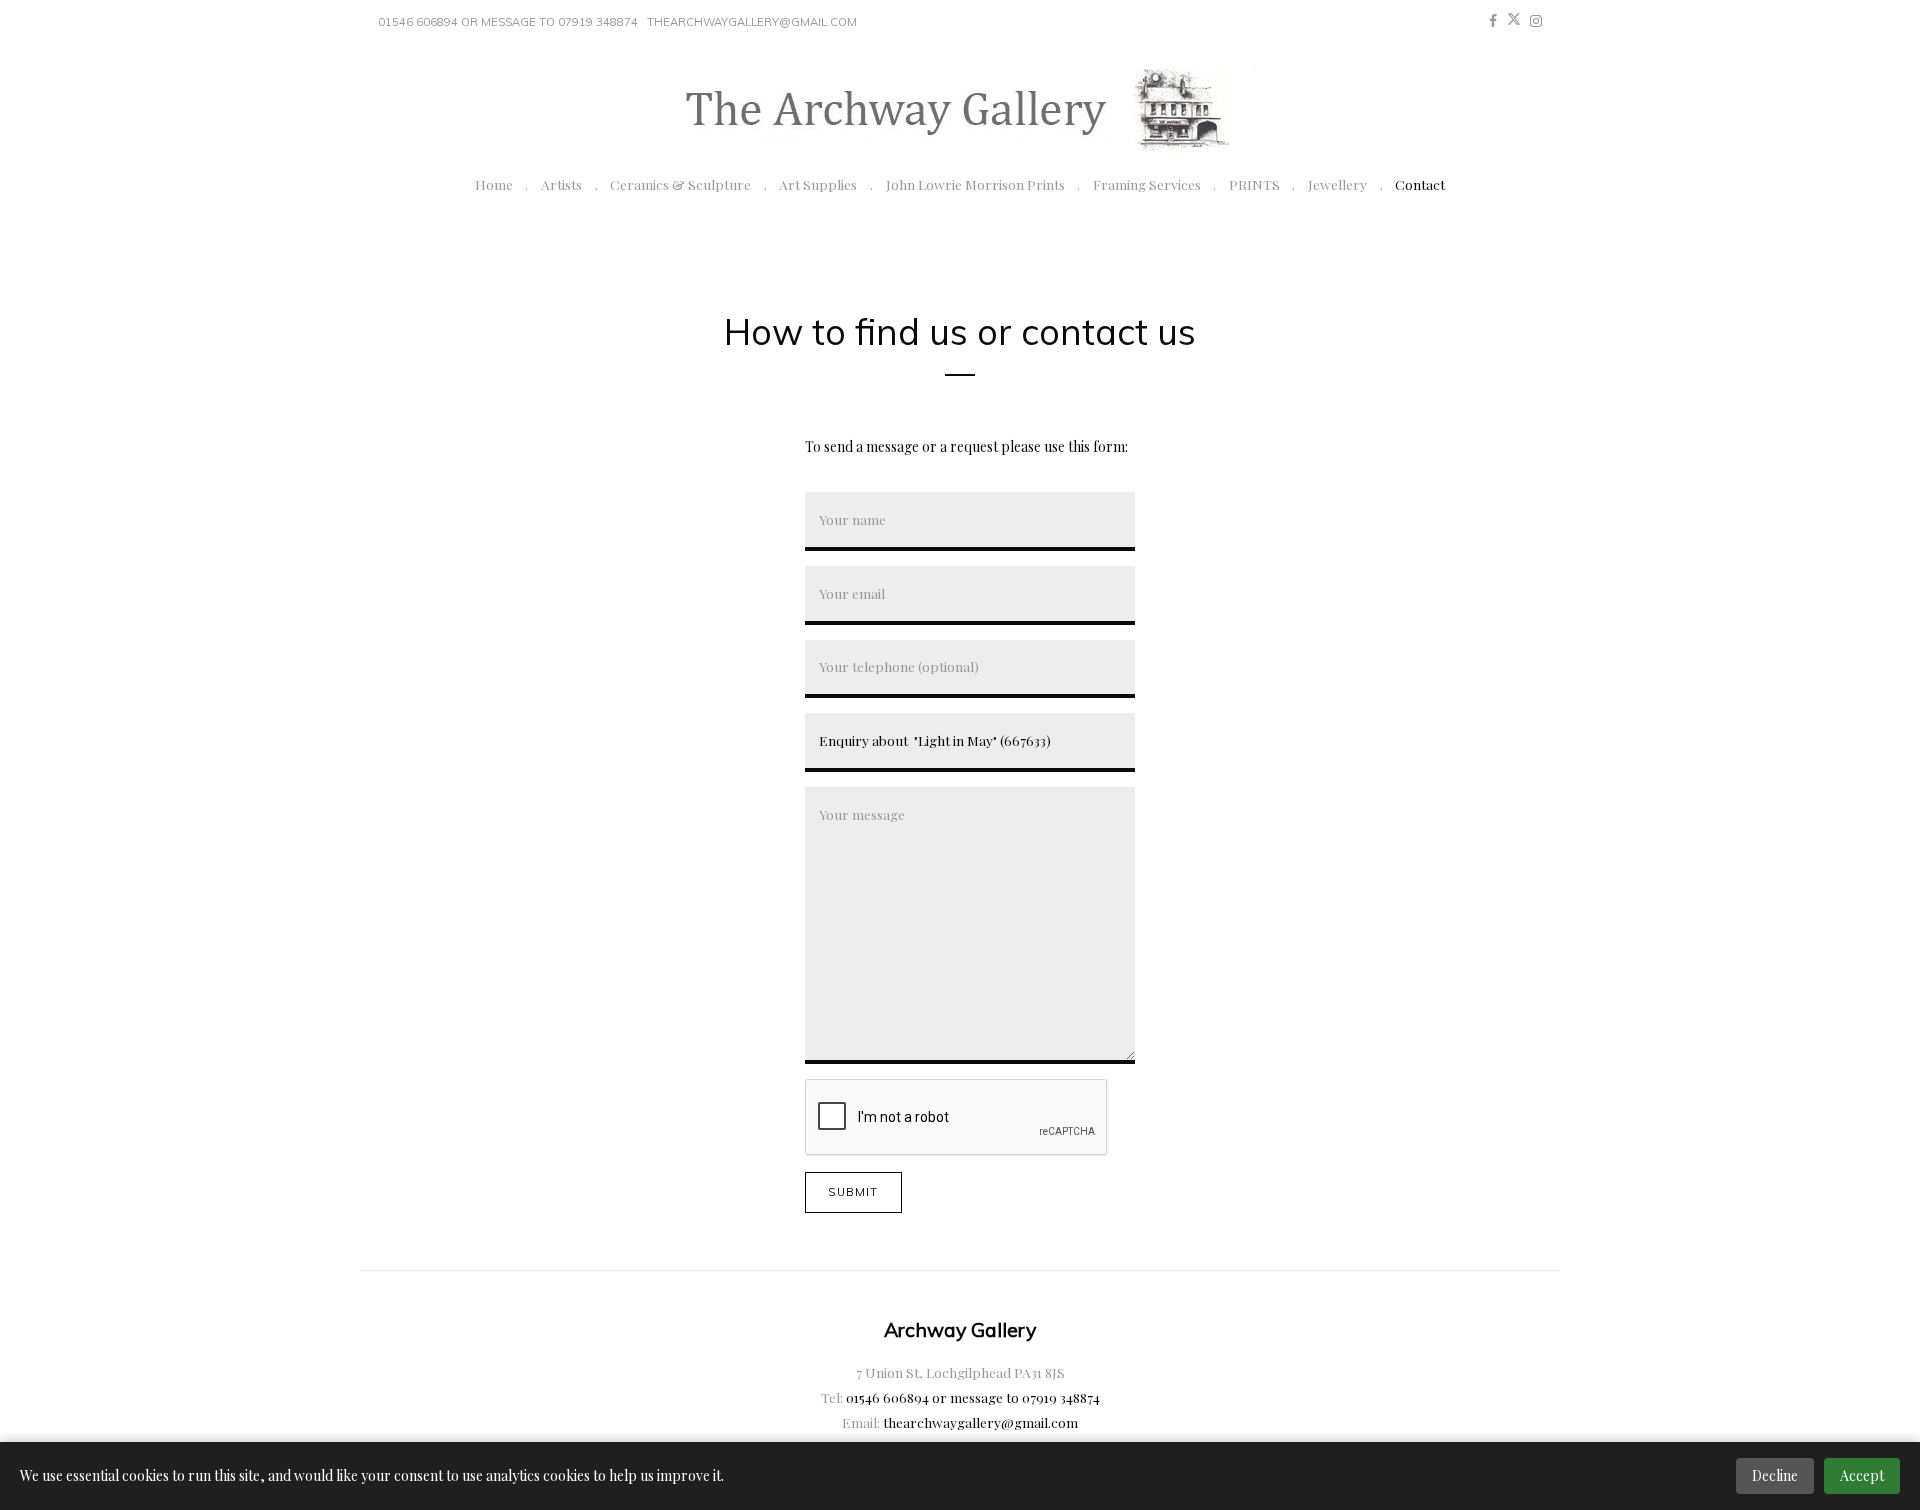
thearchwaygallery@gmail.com (752, 22)
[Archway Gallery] (960, 111)
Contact (1420, 184)
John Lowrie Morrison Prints (975, 184)
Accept (1862, 1475)
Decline (1775, 1475)
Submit (853, 1192)
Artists (561, 184)
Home (494, 184)
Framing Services (1147, 184)
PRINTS (1254, 184)
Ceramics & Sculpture (680, 184)
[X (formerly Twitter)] (1514, 21)
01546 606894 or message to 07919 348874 (508, 22)
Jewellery (1337, 184)
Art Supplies (818, 184)
